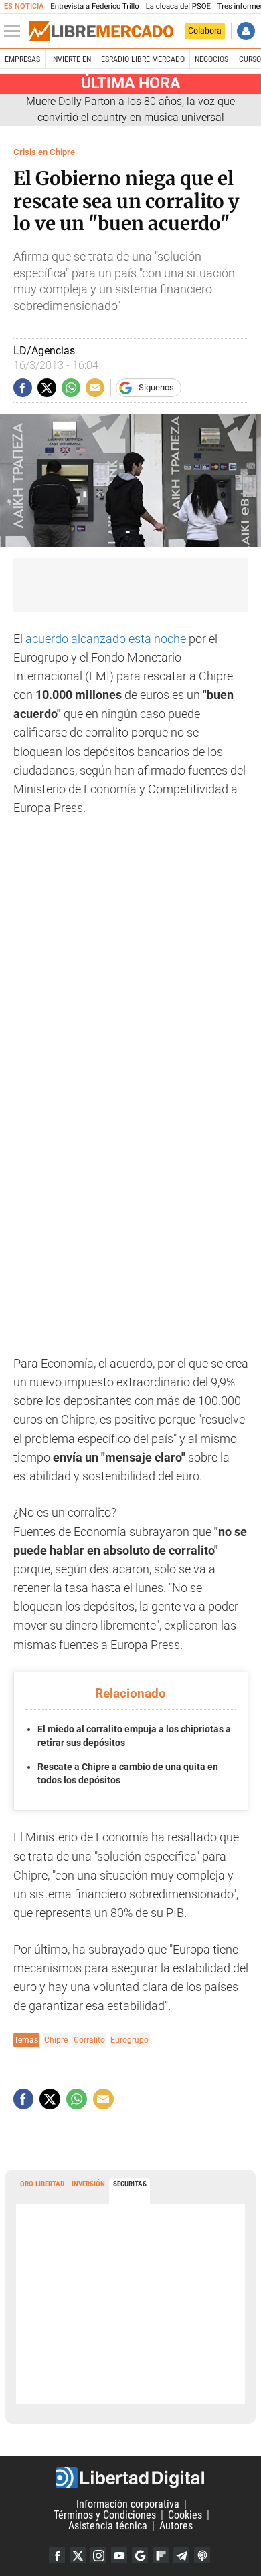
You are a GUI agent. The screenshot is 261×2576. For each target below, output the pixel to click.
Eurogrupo (129, 2040)
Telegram (181, 2555)
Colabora (205, 31)
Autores (176, 2526)
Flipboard (161, 2555)
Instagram (98, 2555)
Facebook (57, 2555)
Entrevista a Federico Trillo (94, 6)
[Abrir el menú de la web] (15, 31)
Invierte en (71, 59)
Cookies (185, 2515)
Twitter (78, 2555)
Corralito (89, 2040)
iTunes (202, 2555)
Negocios (211, 59)
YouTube (119, 2555)
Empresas (22, 59)
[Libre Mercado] (101, 31)
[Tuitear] (47, 388)
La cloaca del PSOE (178, 6)
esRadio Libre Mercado (143, 59)
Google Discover (140, 2555)
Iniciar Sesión (246, 31)
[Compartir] (23, 388)
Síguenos (156, 387)
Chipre (56, 2040)
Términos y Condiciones (105, 2515)
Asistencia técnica (108, 2526)
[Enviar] (71, 388)
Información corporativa (128, 2504)
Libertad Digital (130, 2478)
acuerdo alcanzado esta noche (106, 639)
